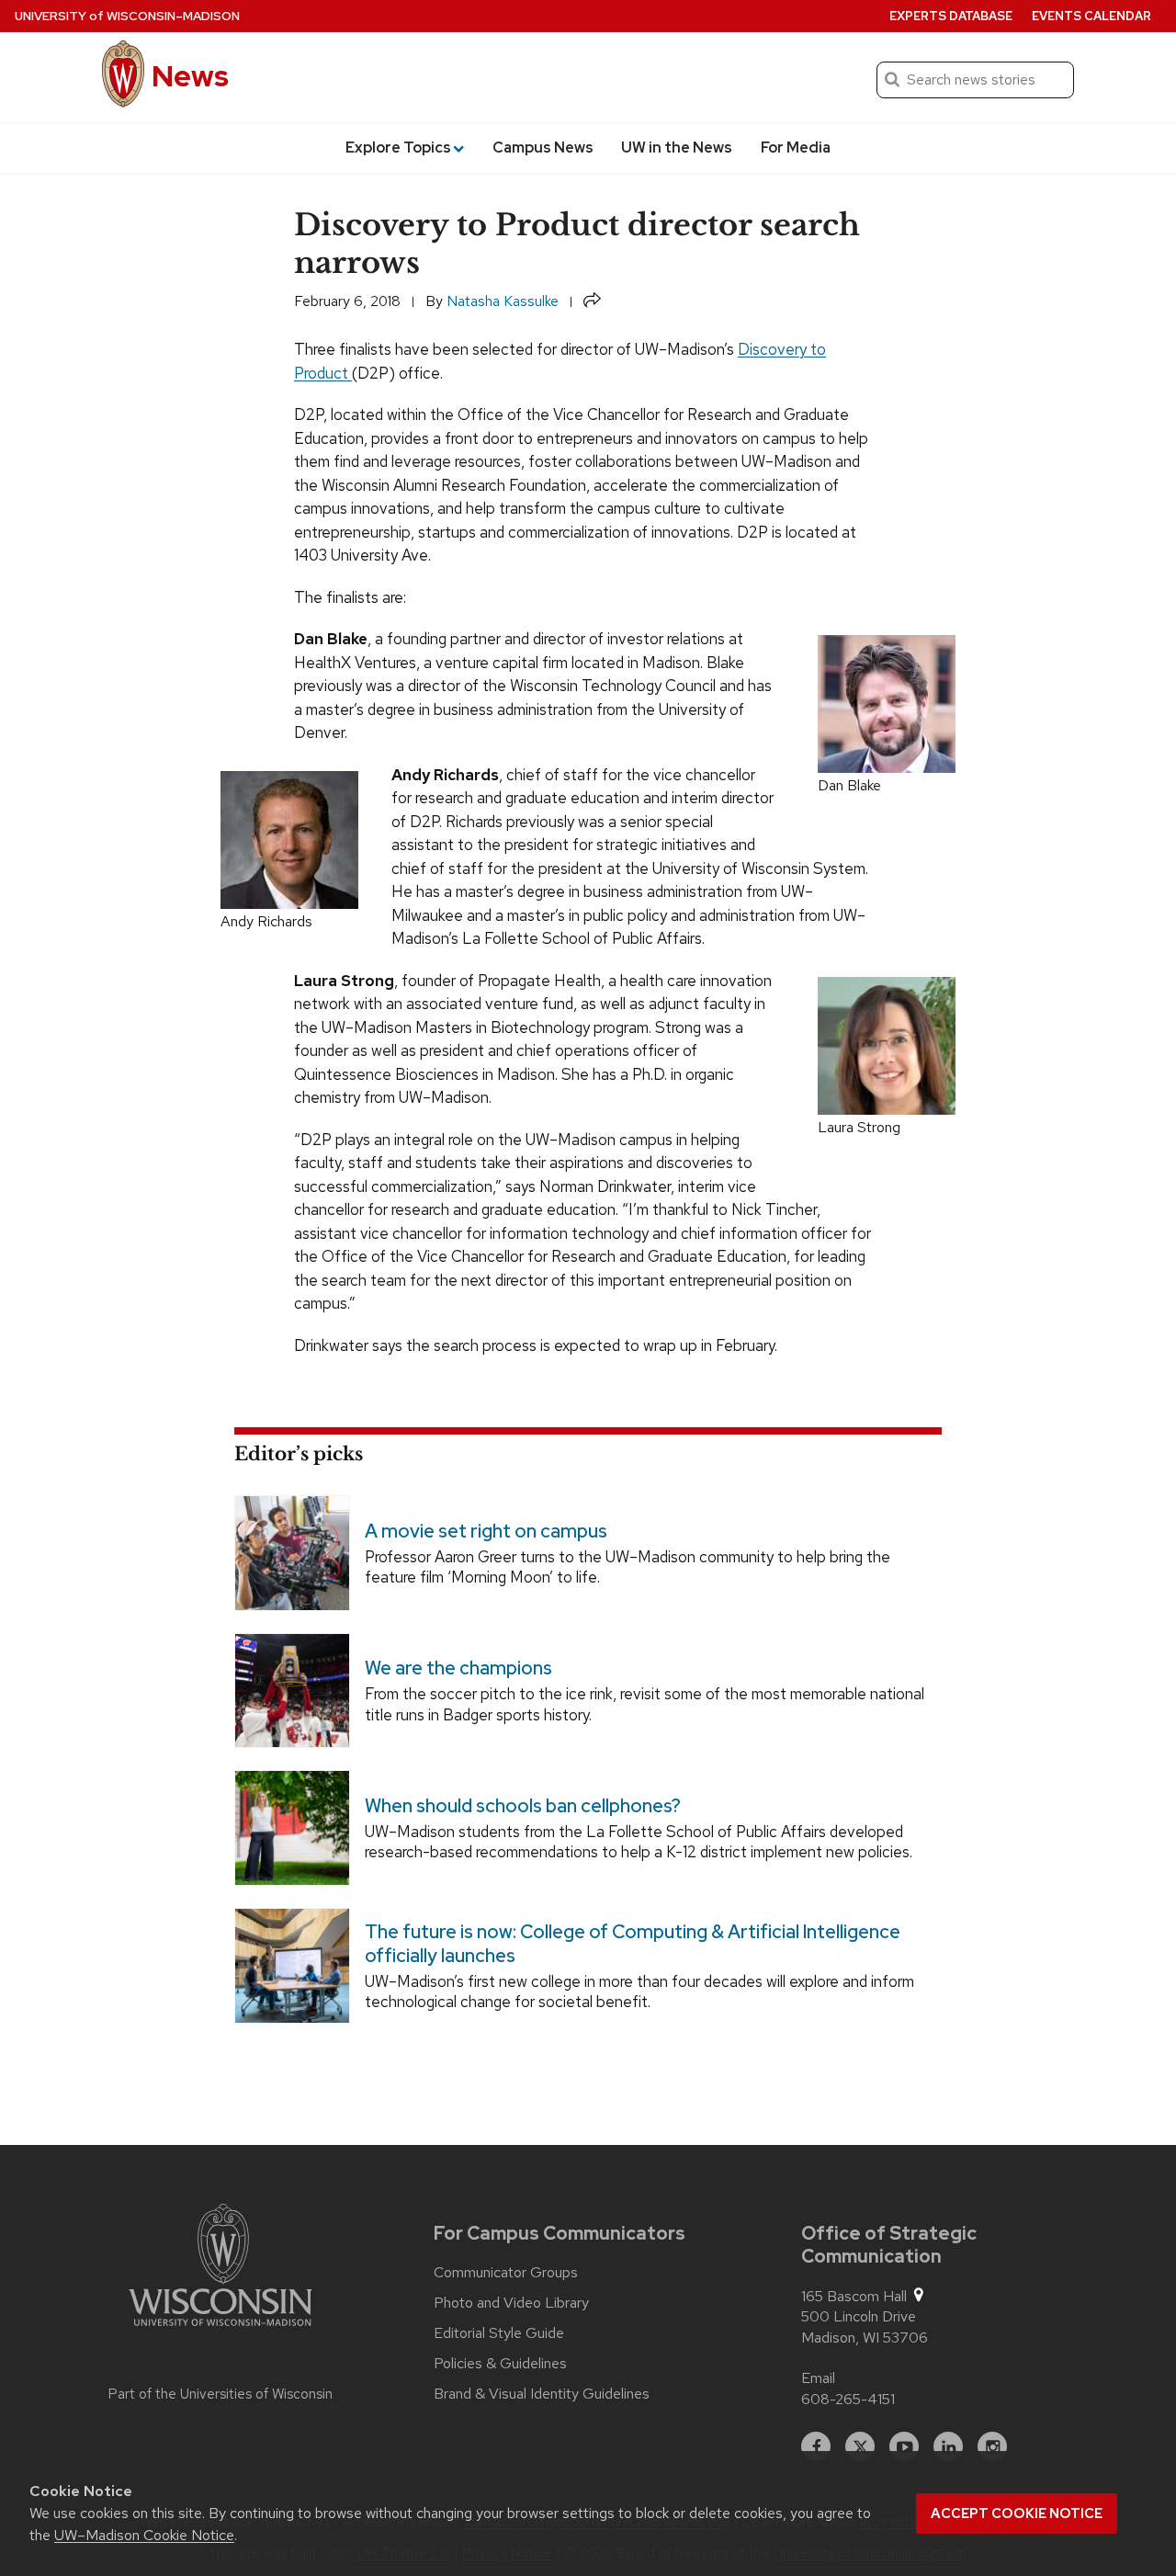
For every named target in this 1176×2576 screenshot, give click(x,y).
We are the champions (458, 1668)
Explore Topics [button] (398, 148)
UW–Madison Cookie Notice (144, 2535)
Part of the (220, 2394)
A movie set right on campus (486, 1531)
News (190, 76)
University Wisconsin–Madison (127, 16)
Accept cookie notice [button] (1017, 2514)
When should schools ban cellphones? (523, 1806)
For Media (796, 148)
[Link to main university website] (220, 2268)
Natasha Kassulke (503, 301)
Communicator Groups (506, 2273)
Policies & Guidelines (500, 2364)
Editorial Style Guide (499, 2333)
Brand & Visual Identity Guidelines (542, 2394)
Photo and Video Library (511, 2303)
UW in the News (677, 148)
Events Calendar (1091, 16)
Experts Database (951, 16)
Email (818, 2378)
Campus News (543, 148)
